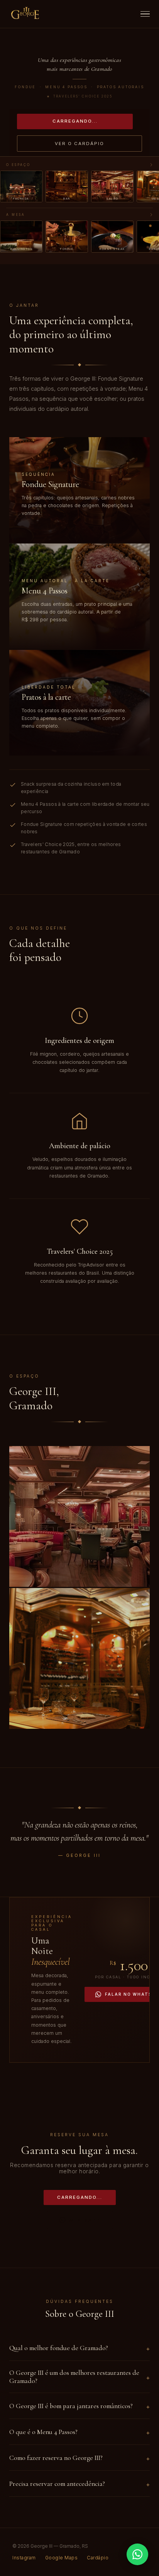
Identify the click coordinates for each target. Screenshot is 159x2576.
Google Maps (62, 2558)
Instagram (24, 2558)
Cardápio (98, 2558)
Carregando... (75, 121)
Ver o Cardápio (79, 144)
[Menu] (145, 14)
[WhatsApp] (137, 2554)
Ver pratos (38, 744)
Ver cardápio (41, 531)
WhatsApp (84, 2220)
